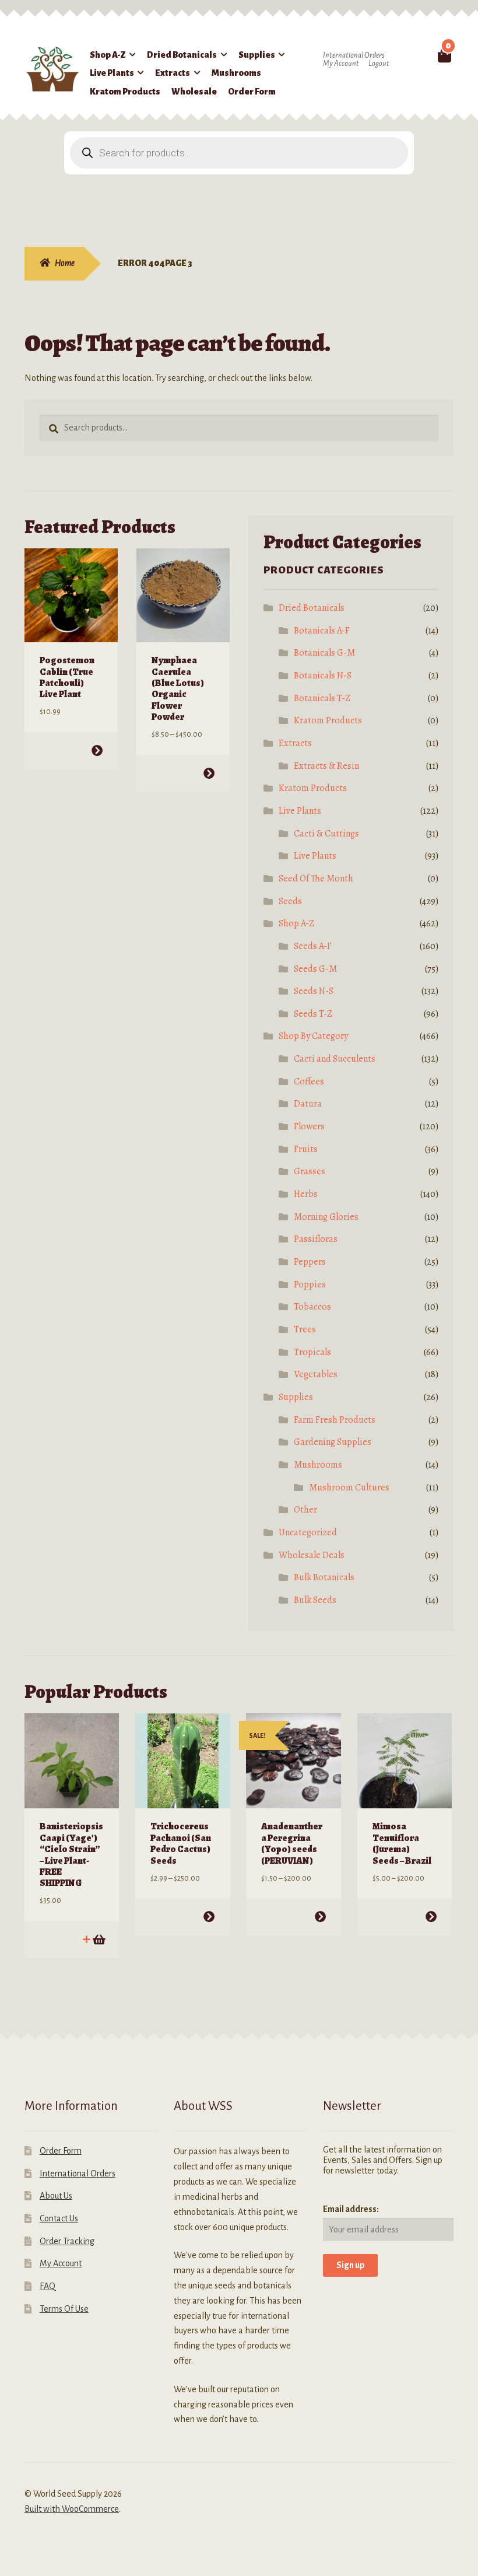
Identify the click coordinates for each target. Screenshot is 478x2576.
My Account (341, 64)
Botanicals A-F (322, 631)
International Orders (354, 55)
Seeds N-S (314, 991)
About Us (56, 2196)
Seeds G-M (315, 969)
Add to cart (98, 1939)
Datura (308, 1104)
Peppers (310, 1262)
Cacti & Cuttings (326, 834)
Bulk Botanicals (324, 1577)
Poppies (310, 1284)
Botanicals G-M (324, 653)
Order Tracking (67, 2241)
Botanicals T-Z (322, 698)
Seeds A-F (313, 946)
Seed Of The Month (316, 878)
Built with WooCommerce (72, 2509)
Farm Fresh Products (335, 1420)
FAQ (48, 2286)
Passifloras (316, 1239)
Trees (305, 1329)
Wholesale (194, 92)
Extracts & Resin (326, 766)
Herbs (306, 1194)
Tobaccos (312, 1307)
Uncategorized (308, 1532)
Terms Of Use (64, 2309)
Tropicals (312, 1352)
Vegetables (316, 1374)
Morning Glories (326, 1217)
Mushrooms (236, 73)
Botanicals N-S (323, 675)
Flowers (309, 1126)
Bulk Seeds (315, 1600)
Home (65, 263)
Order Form (252, 92)
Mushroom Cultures (349, 1487)
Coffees (309, 1081)
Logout (379, 64)
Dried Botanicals (182, 55)
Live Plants (112, 73)
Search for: (425, 55)
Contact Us (59, 2218)
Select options (97, 750)
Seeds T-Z (313, 1014)
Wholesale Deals (312, 1555)
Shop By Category (313, 1036)
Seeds (290, 901)
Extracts (173, 73)
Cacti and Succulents (335, 1059)
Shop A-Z (108, 55)
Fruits (306, 1149)
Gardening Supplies (333, 1442)
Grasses (310, 1171)
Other (305, 1510)
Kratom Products (125, 92)
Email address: (351, 2209)
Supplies (257, 55)
